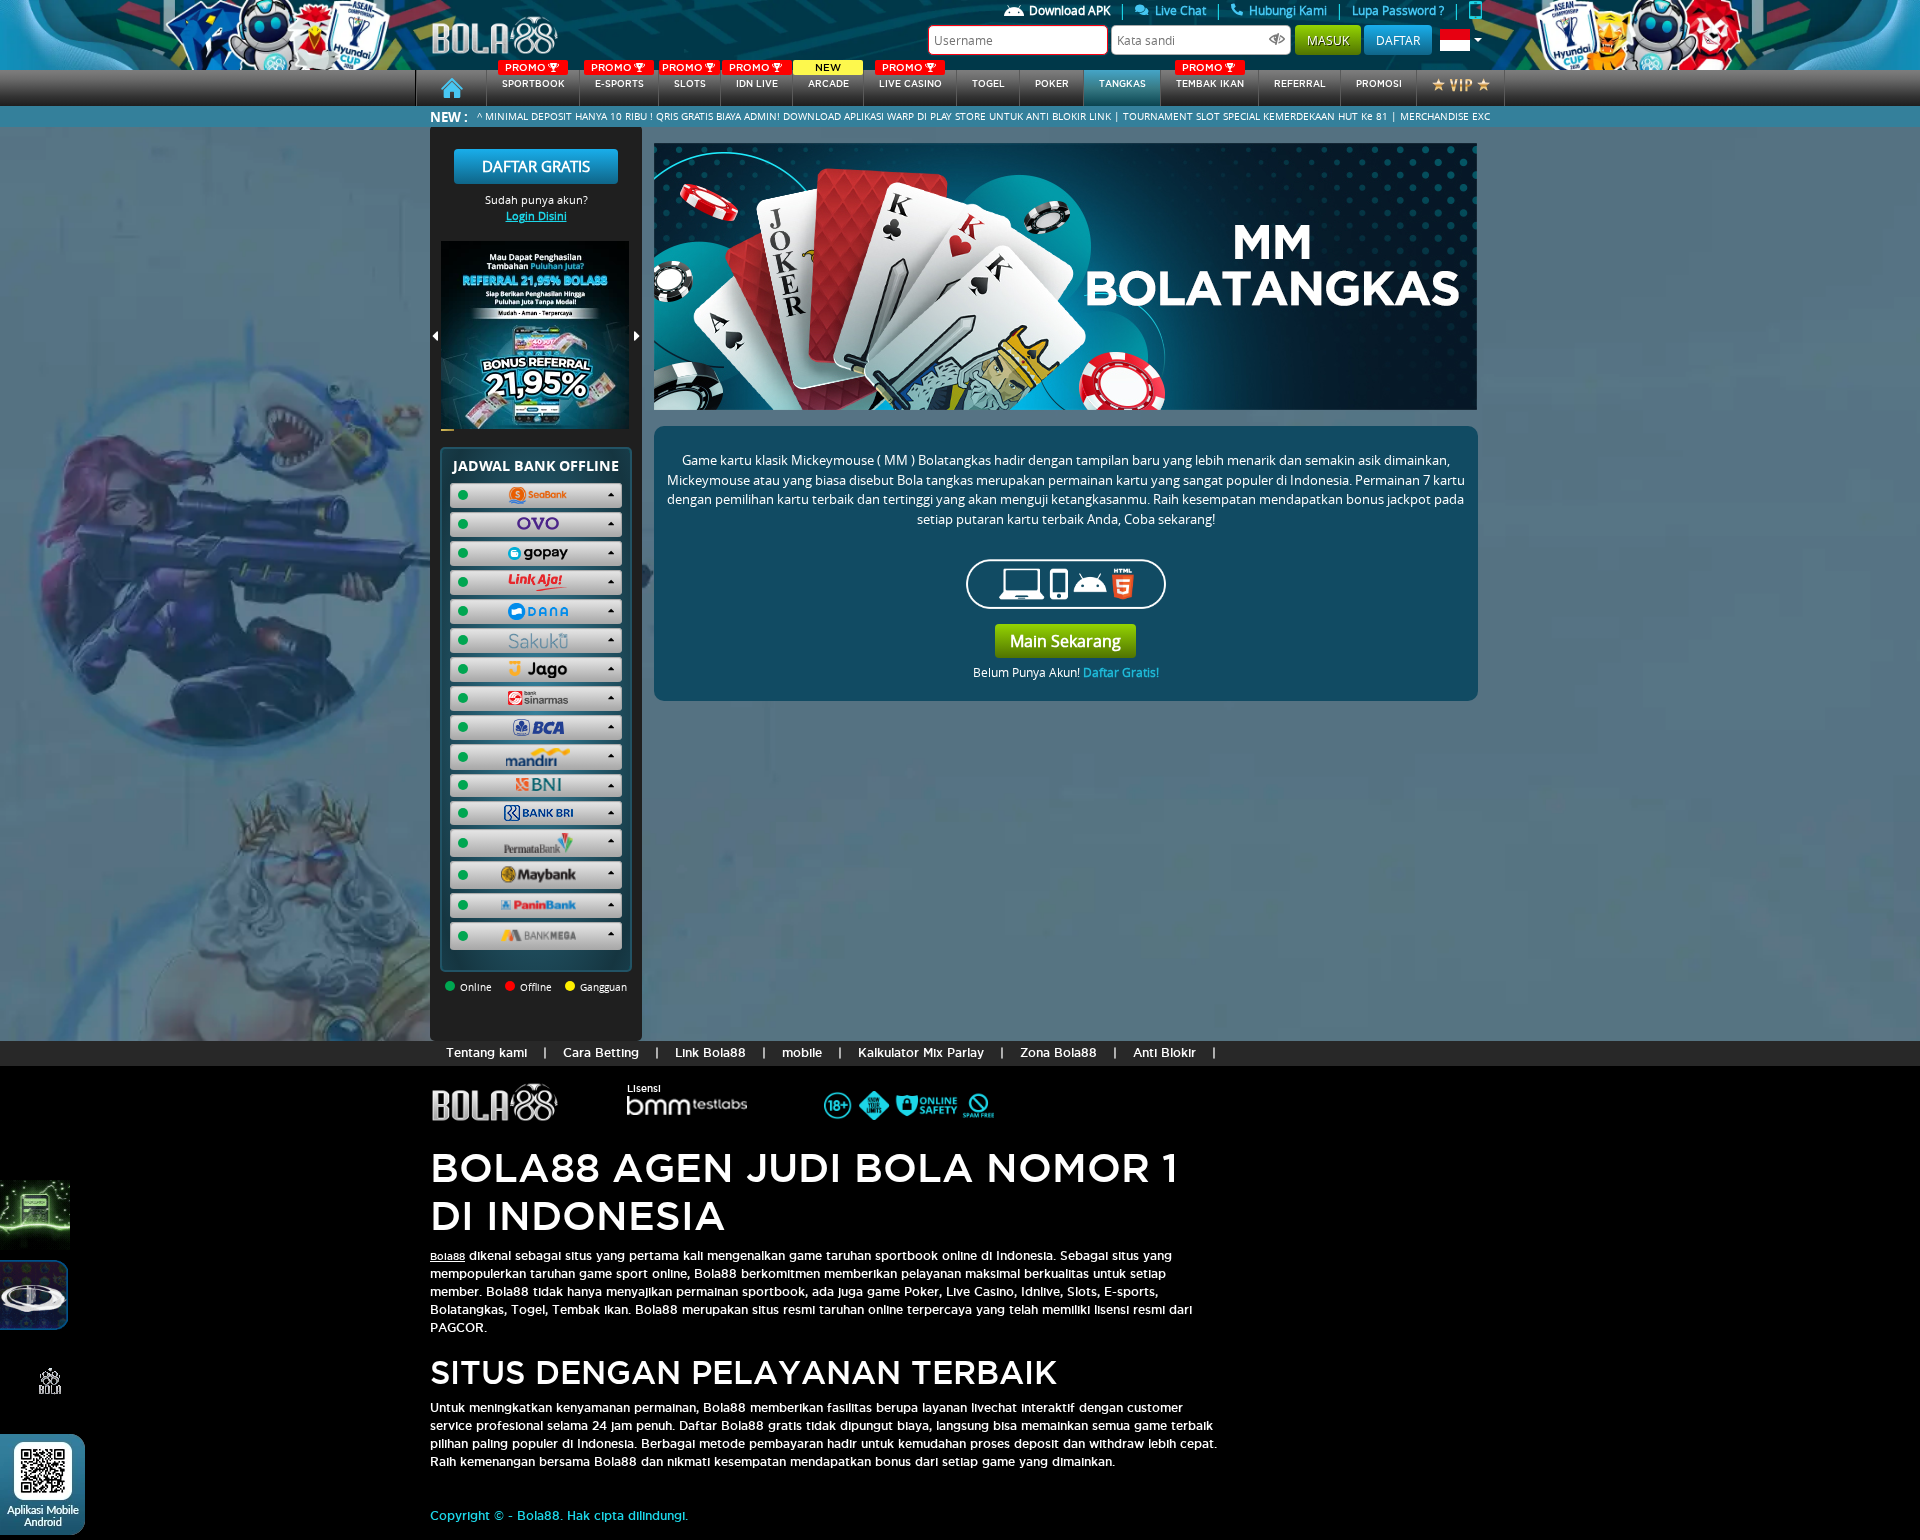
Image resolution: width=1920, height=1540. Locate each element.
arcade (828, 79)
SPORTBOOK (533, 79)
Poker (1052, 84)
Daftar (1398, 40)
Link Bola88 (710, 1052)
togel (988, 84)
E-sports (617, 79)
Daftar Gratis (536, 166)
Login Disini (536, 215)
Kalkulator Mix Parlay (921, 1052)
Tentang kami (486, 1052)
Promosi (1379, 84)
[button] (1461, 40)
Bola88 (447, 1256)
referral (1300, 84)
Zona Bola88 (1058, 1052)
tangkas (1122, 84)
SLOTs (684, 79)
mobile (802, 1052)
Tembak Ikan (1210, 79)
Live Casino (910, 79)
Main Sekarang (1065, 641)
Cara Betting (601, 1052)
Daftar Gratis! (1121, 672)
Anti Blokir (1164, 1052)
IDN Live (753, 79)
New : (449, 116)
